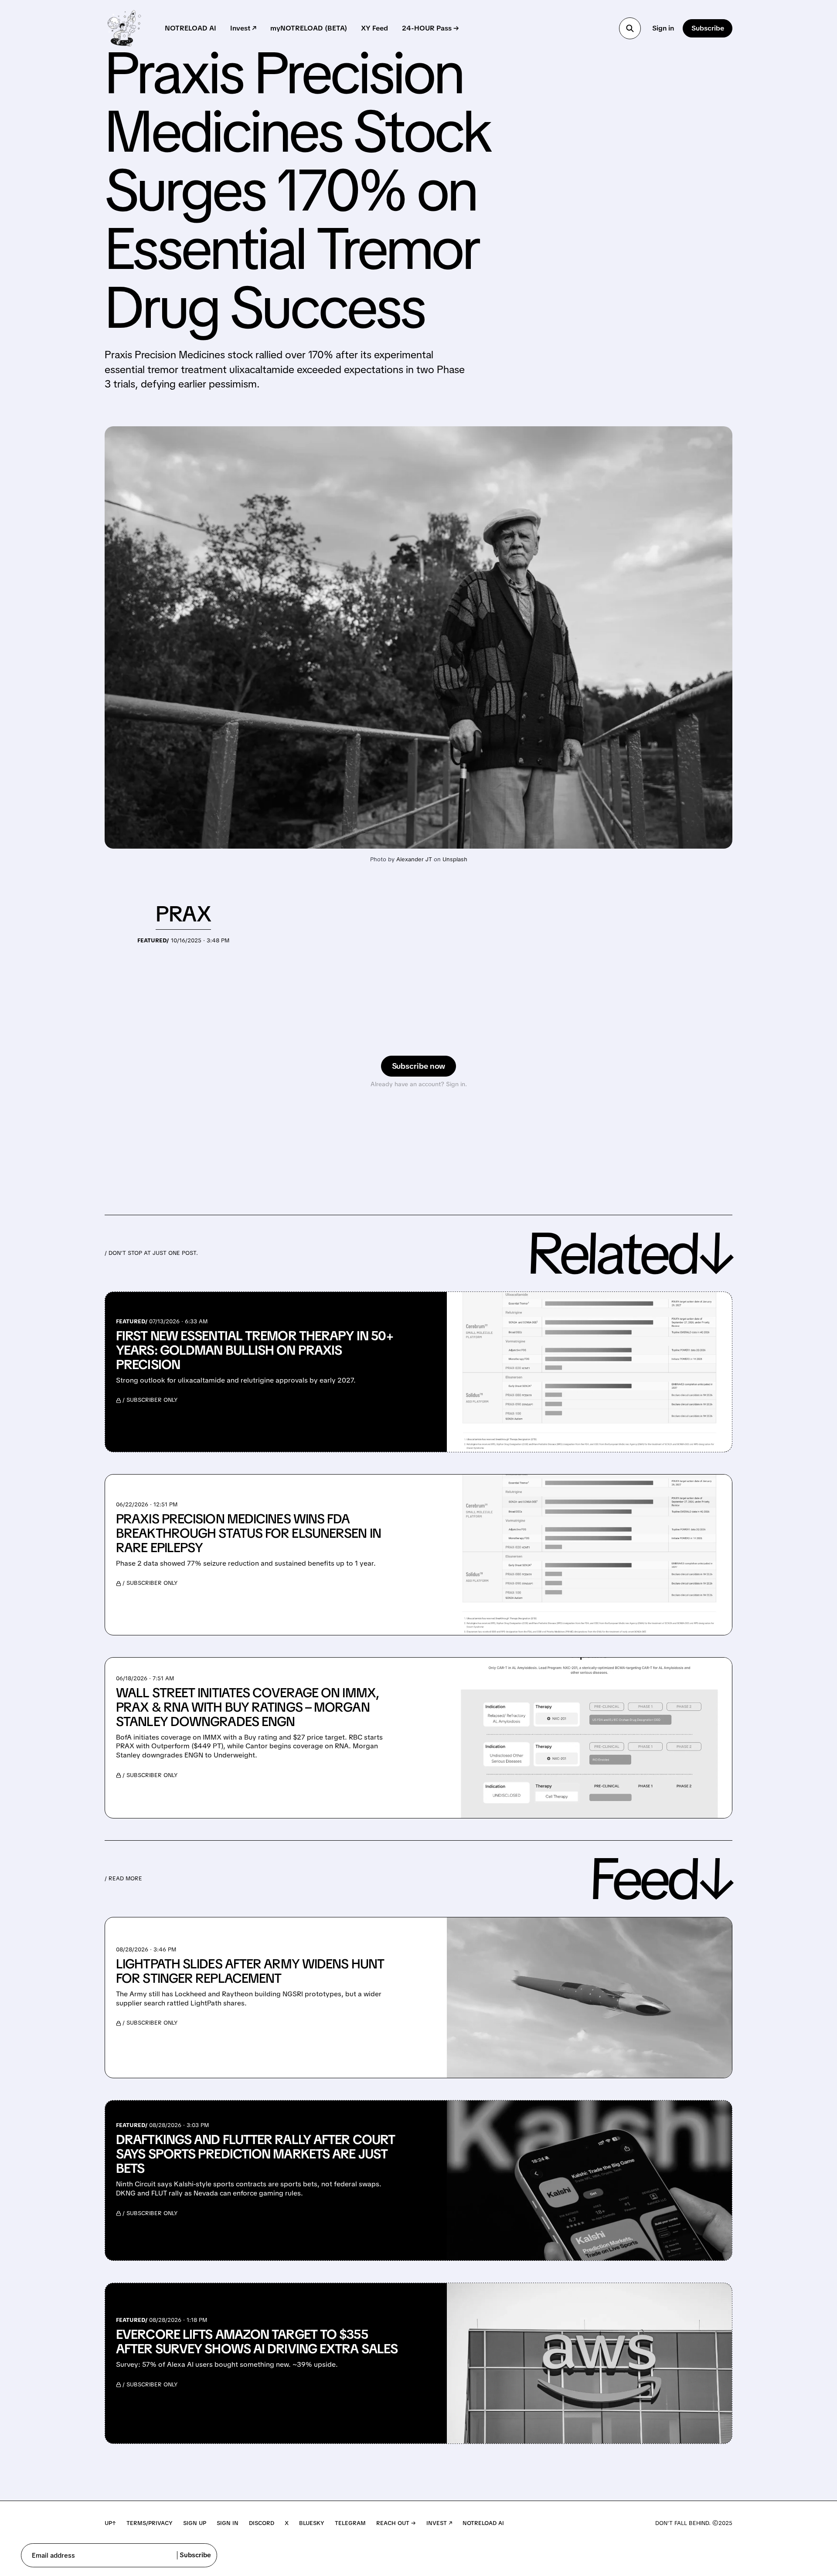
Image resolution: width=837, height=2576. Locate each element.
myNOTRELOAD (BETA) (309, 28)
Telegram (350, 2523)
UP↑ (110, 2523)
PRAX (183, 914)
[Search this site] (630, 28)
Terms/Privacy (150, 2523)
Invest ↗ (243, 28)
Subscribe (708, 28)
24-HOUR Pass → (430, 28)
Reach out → (396, 2523)
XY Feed (374, 28)
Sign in (663, 28)
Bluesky (312, 2523)
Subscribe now (419, 1066)
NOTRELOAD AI (191, 28)
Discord (262, 2523)
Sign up (195, 2523)
